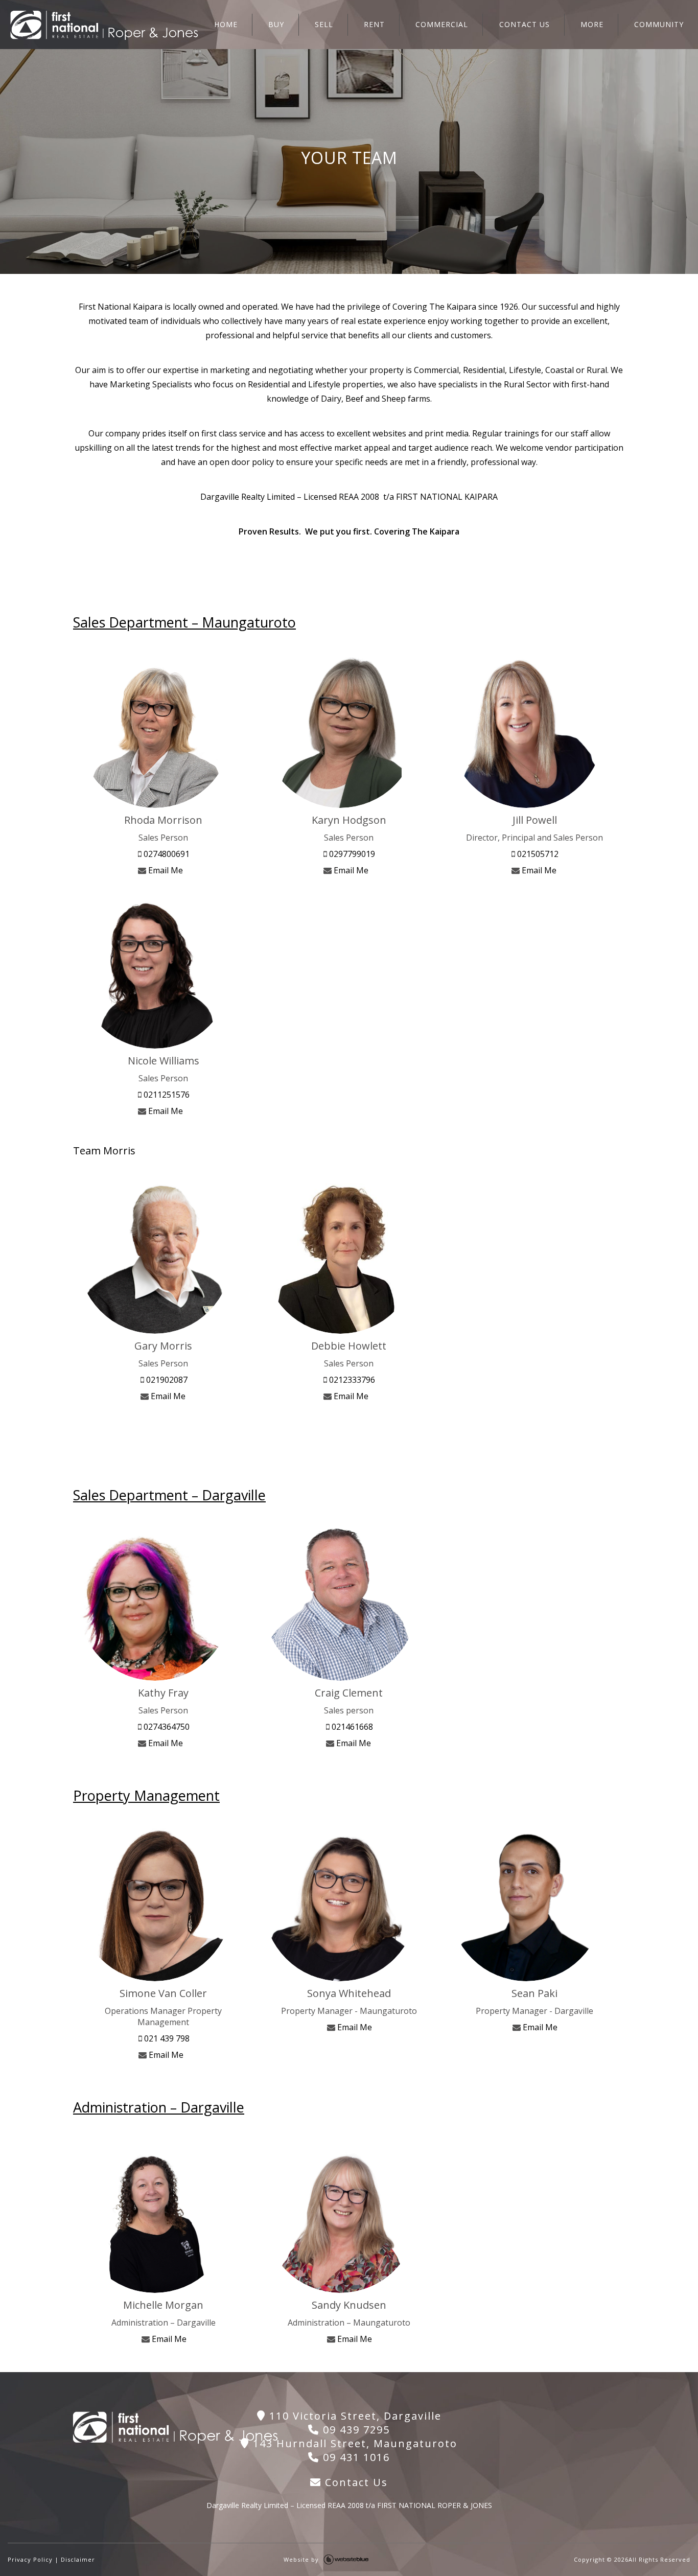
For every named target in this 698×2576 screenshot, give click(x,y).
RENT (374, 24)
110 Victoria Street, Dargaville (354, 2416)
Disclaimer (78, 2559)
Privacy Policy (30, 2559)
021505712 (537, 854)
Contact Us (355, 2482)
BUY (276, 24)
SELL (324, 24)
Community (659, 24)
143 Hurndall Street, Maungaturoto (353, 2443)
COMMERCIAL (442, 24)
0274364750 (166, 1727)
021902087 (166, 1380)
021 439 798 (166, 2038)
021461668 (351, 1727)
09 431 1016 (355, 2457)
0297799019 (351, 854)
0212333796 (351, 1380)
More (592, 24)
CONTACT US (525, 24)
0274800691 (166, 854)
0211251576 (166, 1095)
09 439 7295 (355, 2430)
